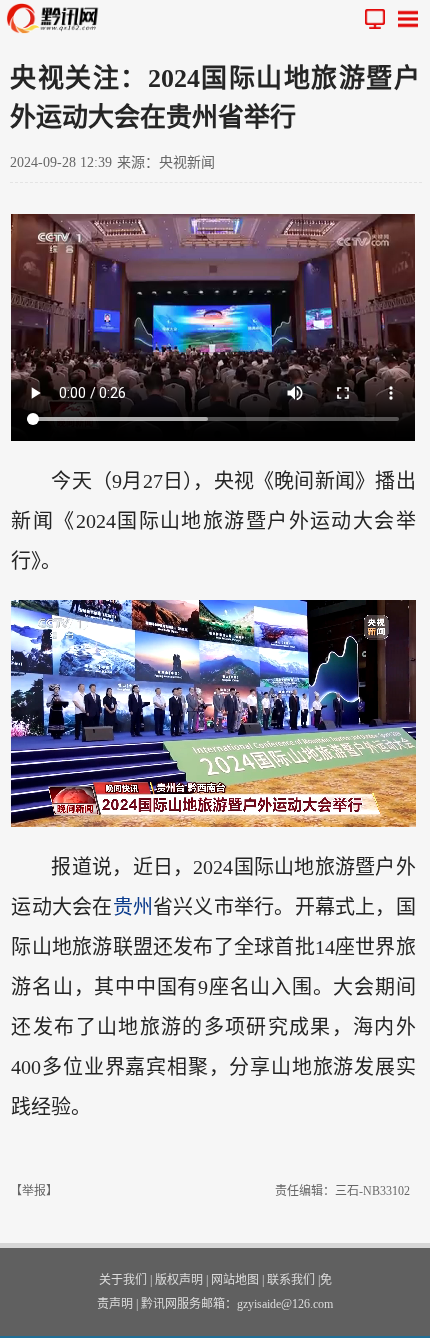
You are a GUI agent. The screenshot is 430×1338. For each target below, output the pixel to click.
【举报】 (34, 1191)
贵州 (133, 907)
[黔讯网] (57, 18)
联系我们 (291, 1280)
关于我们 (123, 1280)
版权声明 (179, 1280)
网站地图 (235, 1280)
